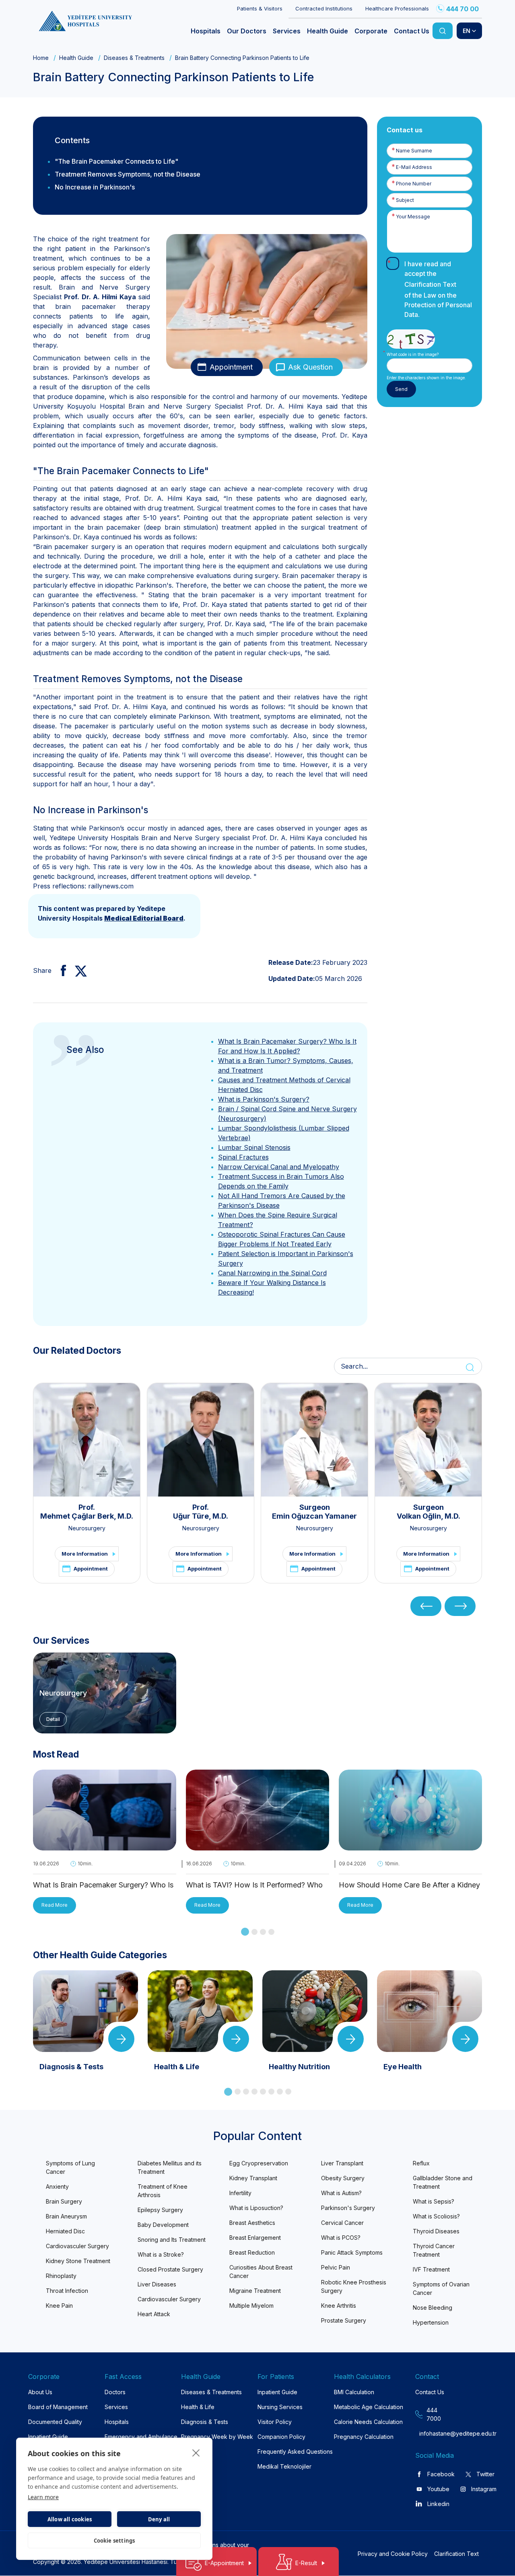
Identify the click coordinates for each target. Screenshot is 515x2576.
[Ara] (443, 31)
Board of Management (58, 2407)
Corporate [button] (371, 31)
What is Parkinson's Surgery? (264, 1099)
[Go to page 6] (271, 2092)
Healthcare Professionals (397, 8)
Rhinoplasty (61, 2276)
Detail (53, 1719)
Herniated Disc (65, 2231)
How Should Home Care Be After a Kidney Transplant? (409, 1886)
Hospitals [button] (206, 31)
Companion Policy (281, 2437)
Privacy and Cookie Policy (393, 2554)
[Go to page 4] (271, 1932)
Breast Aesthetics (252, 2223)
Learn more (43, 2497)
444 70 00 (462, 9)
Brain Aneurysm (66, 2216)
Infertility (240, 2193)
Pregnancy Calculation (364, 2437)
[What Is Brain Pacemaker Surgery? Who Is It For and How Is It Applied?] (105, 1846)
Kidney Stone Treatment (78, 2261)
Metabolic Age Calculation (369, 2407)
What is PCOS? (341, 2238)
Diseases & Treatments (134, 58)
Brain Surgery (64, 2201)
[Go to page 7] (280, 2092)
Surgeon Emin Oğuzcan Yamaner (314, 1512)
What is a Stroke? (161, 2254)
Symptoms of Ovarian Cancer (441, 2288)
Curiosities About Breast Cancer (261, 2272)
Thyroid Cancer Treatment (434, 2250)
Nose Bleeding (433, 2308)
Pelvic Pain (336, 2267)
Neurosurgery (87, 1528)
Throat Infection (67, 2291)
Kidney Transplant (253, 2178)
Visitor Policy (275, 2422)
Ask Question (310, 367)
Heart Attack (154, 2314)
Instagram (484, 2489)
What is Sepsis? (434, 2201)
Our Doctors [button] (247, 31)
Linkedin (438, 2504)
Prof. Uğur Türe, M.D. (201, 1512)
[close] (196, 2453)
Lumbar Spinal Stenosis (254, 1147)
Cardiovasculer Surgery (77, 2246)
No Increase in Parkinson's (95, 187)
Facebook (441, 2474)
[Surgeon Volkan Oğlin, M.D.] (428, 1440)
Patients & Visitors (260, 8)
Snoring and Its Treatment (172, 2240)
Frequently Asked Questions (295, 2452)
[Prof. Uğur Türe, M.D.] (201, 1440)
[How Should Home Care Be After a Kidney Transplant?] (410, 1846)
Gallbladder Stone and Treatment (443, 2182)
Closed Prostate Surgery (170, 2269)
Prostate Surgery (344, 2320)
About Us (40, 2392)
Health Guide (76, 58)
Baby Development (163, 2225)
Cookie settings (114, 2541)
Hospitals (117, 2422)
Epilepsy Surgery (160, 2210)
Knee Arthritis (339, 2306)
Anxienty (57, 2186)
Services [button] (287, 31)
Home (41, 58)
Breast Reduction (252, 2252)
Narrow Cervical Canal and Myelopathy (279, 1167)
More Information (85, 1554)
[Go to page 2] (254, 1932)
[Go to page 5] (263, 2092)
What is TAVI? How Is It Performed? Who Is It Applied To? (254, 1886)
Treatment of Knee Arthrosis (163, 2191)
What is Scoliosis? (436, 2216)
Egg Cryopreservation (259, 2163)
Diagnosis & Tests (205, 2422)
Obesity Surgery (343, 2178)
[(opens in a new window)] (60, 970)
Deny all (159, 2519)
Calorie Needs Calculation (368, 2422)
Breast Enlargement (255, 2238)
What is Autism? (341, 2193)
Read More (55, 1905)
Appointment (231, 367)
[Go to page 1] (245, 1932)
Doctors (115, 2392)
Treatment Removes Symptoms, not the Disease (128, 174)
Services (116, 2407)
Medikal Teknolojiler (284, 2466)
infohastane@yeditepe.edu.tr (435, 2433)
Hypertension (431, 2322)
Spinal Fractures (243, 1157)
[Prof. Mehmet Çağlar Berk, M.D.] (87, 1440)
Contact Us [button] (412, 31)
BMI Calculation (354, 2392)
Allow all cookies (70, 2519)
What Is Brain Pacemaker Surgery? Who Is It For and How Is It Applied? (103, 1886)
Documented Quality (55, 2422)
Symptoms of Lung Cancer (70, 2167)
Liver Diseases (157, 2284)
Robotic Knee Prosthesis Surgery (354, 2286)
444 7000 (434, 2414)
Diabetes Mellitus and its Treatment (170, 2167)
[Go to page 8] (288, 2092)
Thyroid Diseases (436, 2231)
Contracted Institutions (324, 8)
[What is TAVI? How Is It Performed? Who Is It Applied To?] (257, 1846)
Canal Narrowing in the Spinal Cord (272, 1273)
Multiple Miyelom (251, 2306)
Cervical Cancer (342, 2223)
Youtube (438, 2489)
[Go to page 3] (263, 1932)
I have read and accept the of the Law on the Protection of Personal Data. (438, 289)
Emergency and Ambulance (141, 2437)
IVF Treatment (431, 2269)
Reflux (421, 2163)
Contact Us (430, 2392)
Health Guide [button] (328, 31)
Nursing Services (280, 2407)
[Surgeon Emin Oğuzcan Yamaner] (314, 1440)
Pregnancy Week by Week (217, 2437)
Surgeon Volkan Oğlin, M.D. (428, 1512)
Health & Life (198, 2407)
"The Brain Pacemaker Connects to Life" (116, 161)
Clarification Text (430, 284)
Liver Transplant (342, 2163)
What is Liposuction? (256, 2208)
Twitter (485, 2474)
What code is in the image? (413, 354)
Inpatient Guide (48, 2437)
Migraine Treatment (255, 2291)
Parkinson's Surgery (348, 2208)
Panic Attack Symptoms (352, 2252)
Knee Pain (59, 2306)
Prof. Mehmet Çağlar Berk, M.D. (87, 1512)
